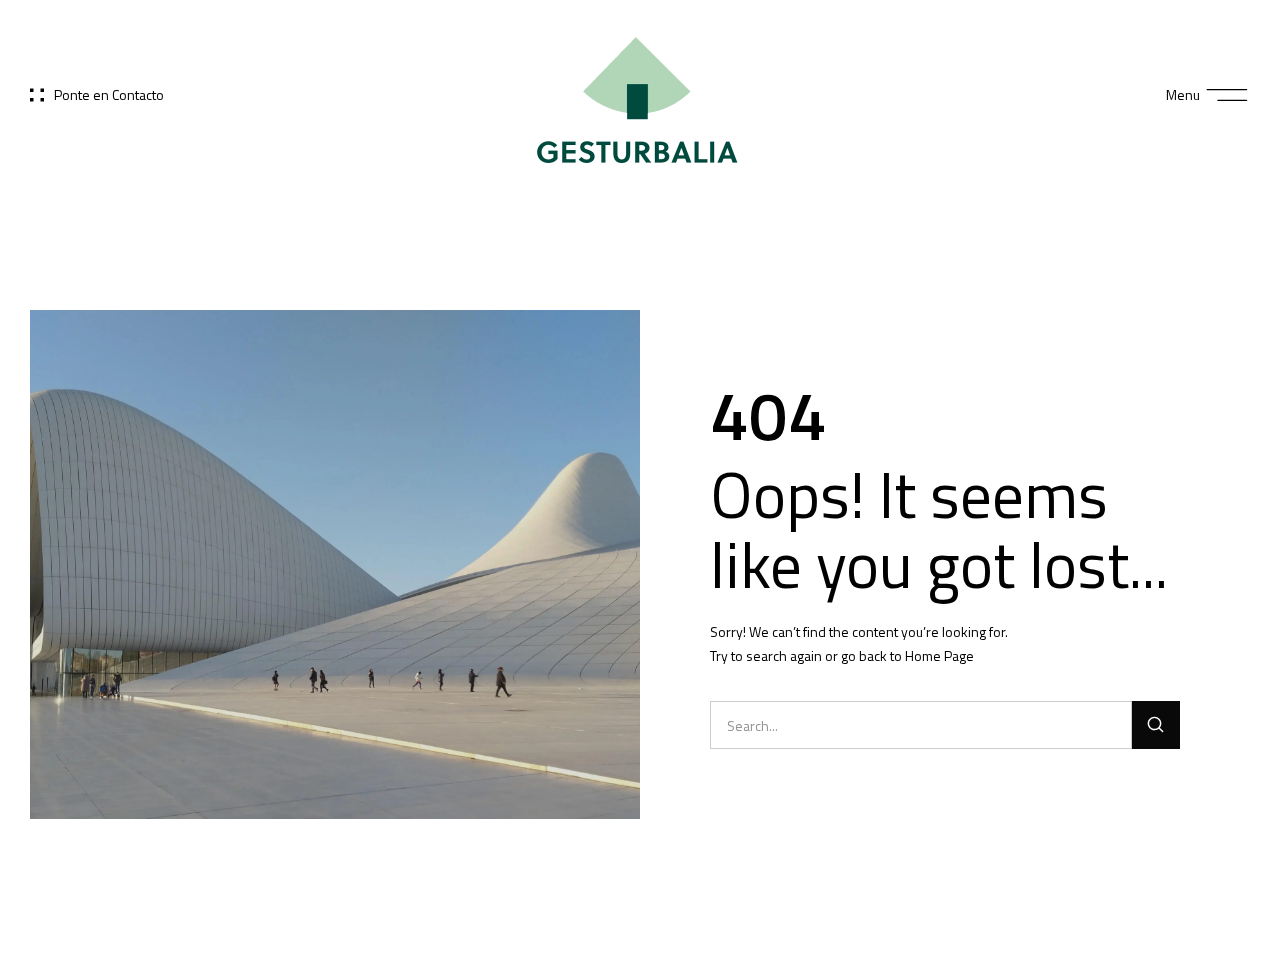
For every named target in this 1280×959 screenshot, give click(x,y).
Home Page (939, 655)
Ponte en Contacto (109, 94)
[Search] (1156, 725)
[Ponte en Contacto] (37, 95)
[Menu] (1227, 95)
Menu (1183, 94)
